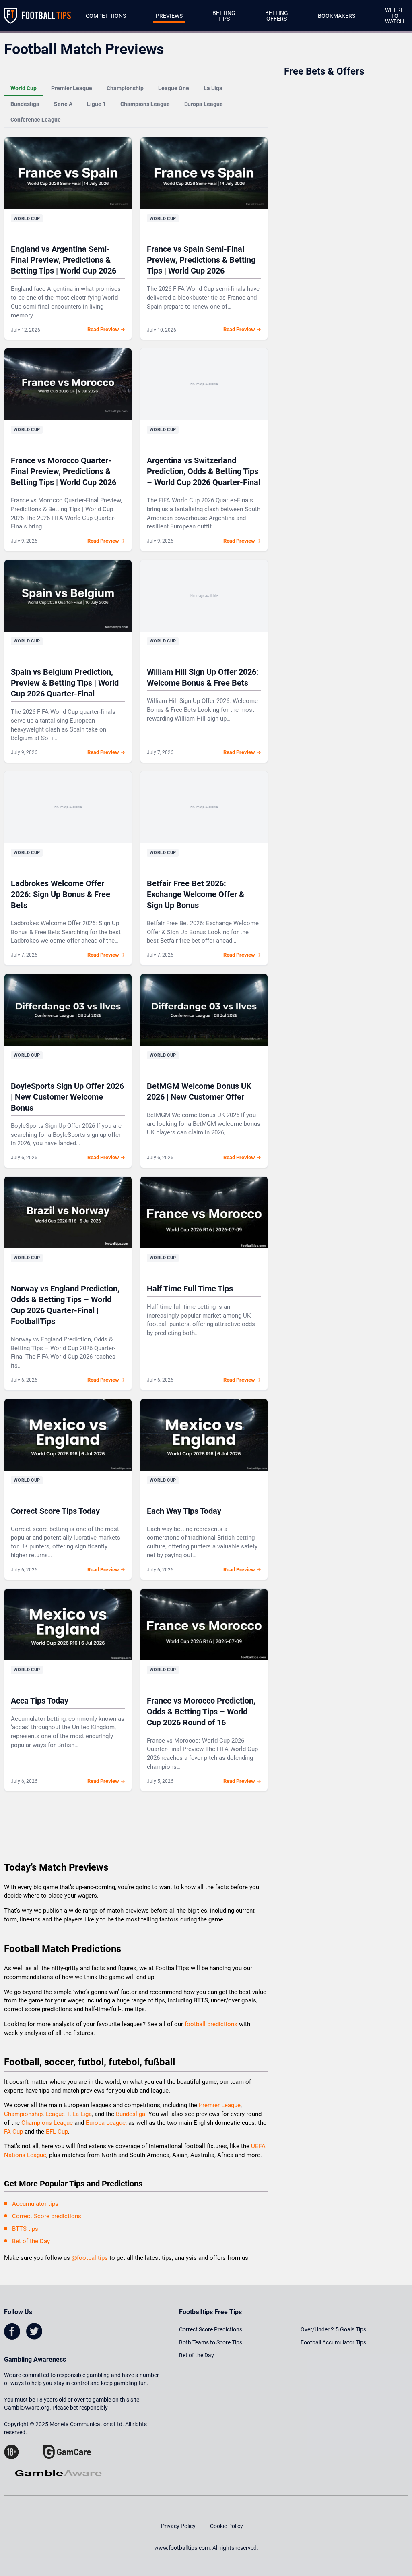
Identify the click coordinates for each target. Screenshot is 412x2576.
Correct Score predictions (47, 2216)
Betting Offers (277, 16)
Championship (23, 2114)
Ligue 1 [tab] (96, 104)
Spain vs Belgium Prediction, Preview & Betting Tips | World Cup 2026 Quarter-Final (65, 683)
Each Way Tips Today (184, 1511)
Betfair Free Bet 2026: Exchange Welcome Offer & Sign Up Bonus (196, 894)
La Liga (82, 2114)
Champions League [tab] (145, 104)
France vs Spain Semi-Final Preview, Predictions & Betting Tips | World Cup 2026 (201, 260)
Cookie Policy (227, 2526)
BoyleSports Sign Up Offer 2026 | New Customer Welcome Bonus (67, 1097)
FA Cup (13, 2132)
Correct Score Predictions (211, 2329)
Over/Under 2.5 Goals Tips (333, 2329)
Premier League (220, 2105)
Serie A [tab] (63, 104)
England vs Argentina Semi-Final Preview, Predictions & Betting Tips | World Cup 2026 (64, 260)
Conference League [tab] (36, 120)
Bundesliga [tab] (25, 104)
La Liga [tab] (213, 88)
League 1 (58, 2114)
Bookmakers (337, 16)
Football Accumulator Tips (333, 2342)
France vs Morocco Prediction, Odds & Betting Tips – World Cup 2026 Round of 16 (201, 1712)
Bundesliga (131, 2114)
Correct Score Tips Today (55, 1511)
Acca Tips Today (40, 1701)
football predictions (211, 2024)
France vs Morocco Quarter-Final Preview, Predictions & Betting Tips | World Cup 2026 (64, 471)
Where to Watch (394, 16)
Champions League (48, 2123)
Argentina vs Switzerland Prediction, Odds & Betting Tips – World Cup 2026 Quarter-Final (204, 471)
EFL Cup (57, 2132)
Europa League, (106, 2123)
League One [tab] (174, 88)
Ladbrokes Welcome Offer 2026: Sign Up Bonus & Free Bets (61, 894)
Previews (169, 16)
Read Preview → (106, 329)
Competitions (106, 16)
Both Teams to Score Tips (211, 2342)
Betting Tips (224, 16)
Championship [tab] (125, 88)
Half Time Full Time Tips (190, 1289)
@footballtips (90, 2258)
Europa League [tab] (204, 104)
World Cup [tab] (24, 88)
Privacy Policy (178, 2526)
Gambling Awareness (35, 2359)
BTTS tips (25, 2229)
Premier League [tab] (72, 88)
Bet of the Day (31, 2241)
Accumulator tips (35, 2204)
